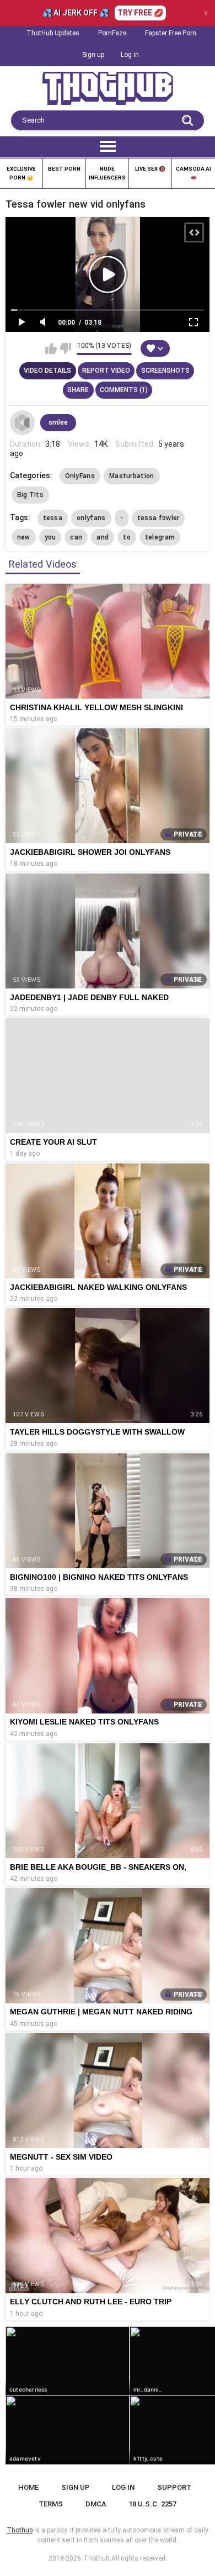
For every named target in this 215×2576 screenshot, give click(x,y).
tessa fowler (158, 518)
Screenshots (165, 371)
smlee (58, 422)
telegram (160, 537)
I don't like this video (65, 348)
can (76, 537)
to (127, 537)
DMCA (96, 2504)
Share (78, 390)
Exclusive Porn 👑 (21, 173)
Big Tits (30, 495)
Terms (51, 2504)
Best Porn (64, 169)
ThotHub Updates (53, 33)
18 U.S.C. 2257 (152, 2504)
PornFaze (112, 33)
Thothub (96, 2558)
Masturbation (132, 476)
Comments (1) (124, 390)
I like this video (51, 348)
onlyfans (91, 518)
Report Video (106, 371)
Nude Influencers (107, 173)
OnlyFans (80, 476)
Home (28, 2487)
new (24, 537)
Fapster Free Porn (171, 33)
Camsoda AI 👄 (193, 173)
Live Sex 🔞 (150, 169)
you (50, 537)
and (103, 537)
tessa (53, 518)
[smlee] (23, 423)
